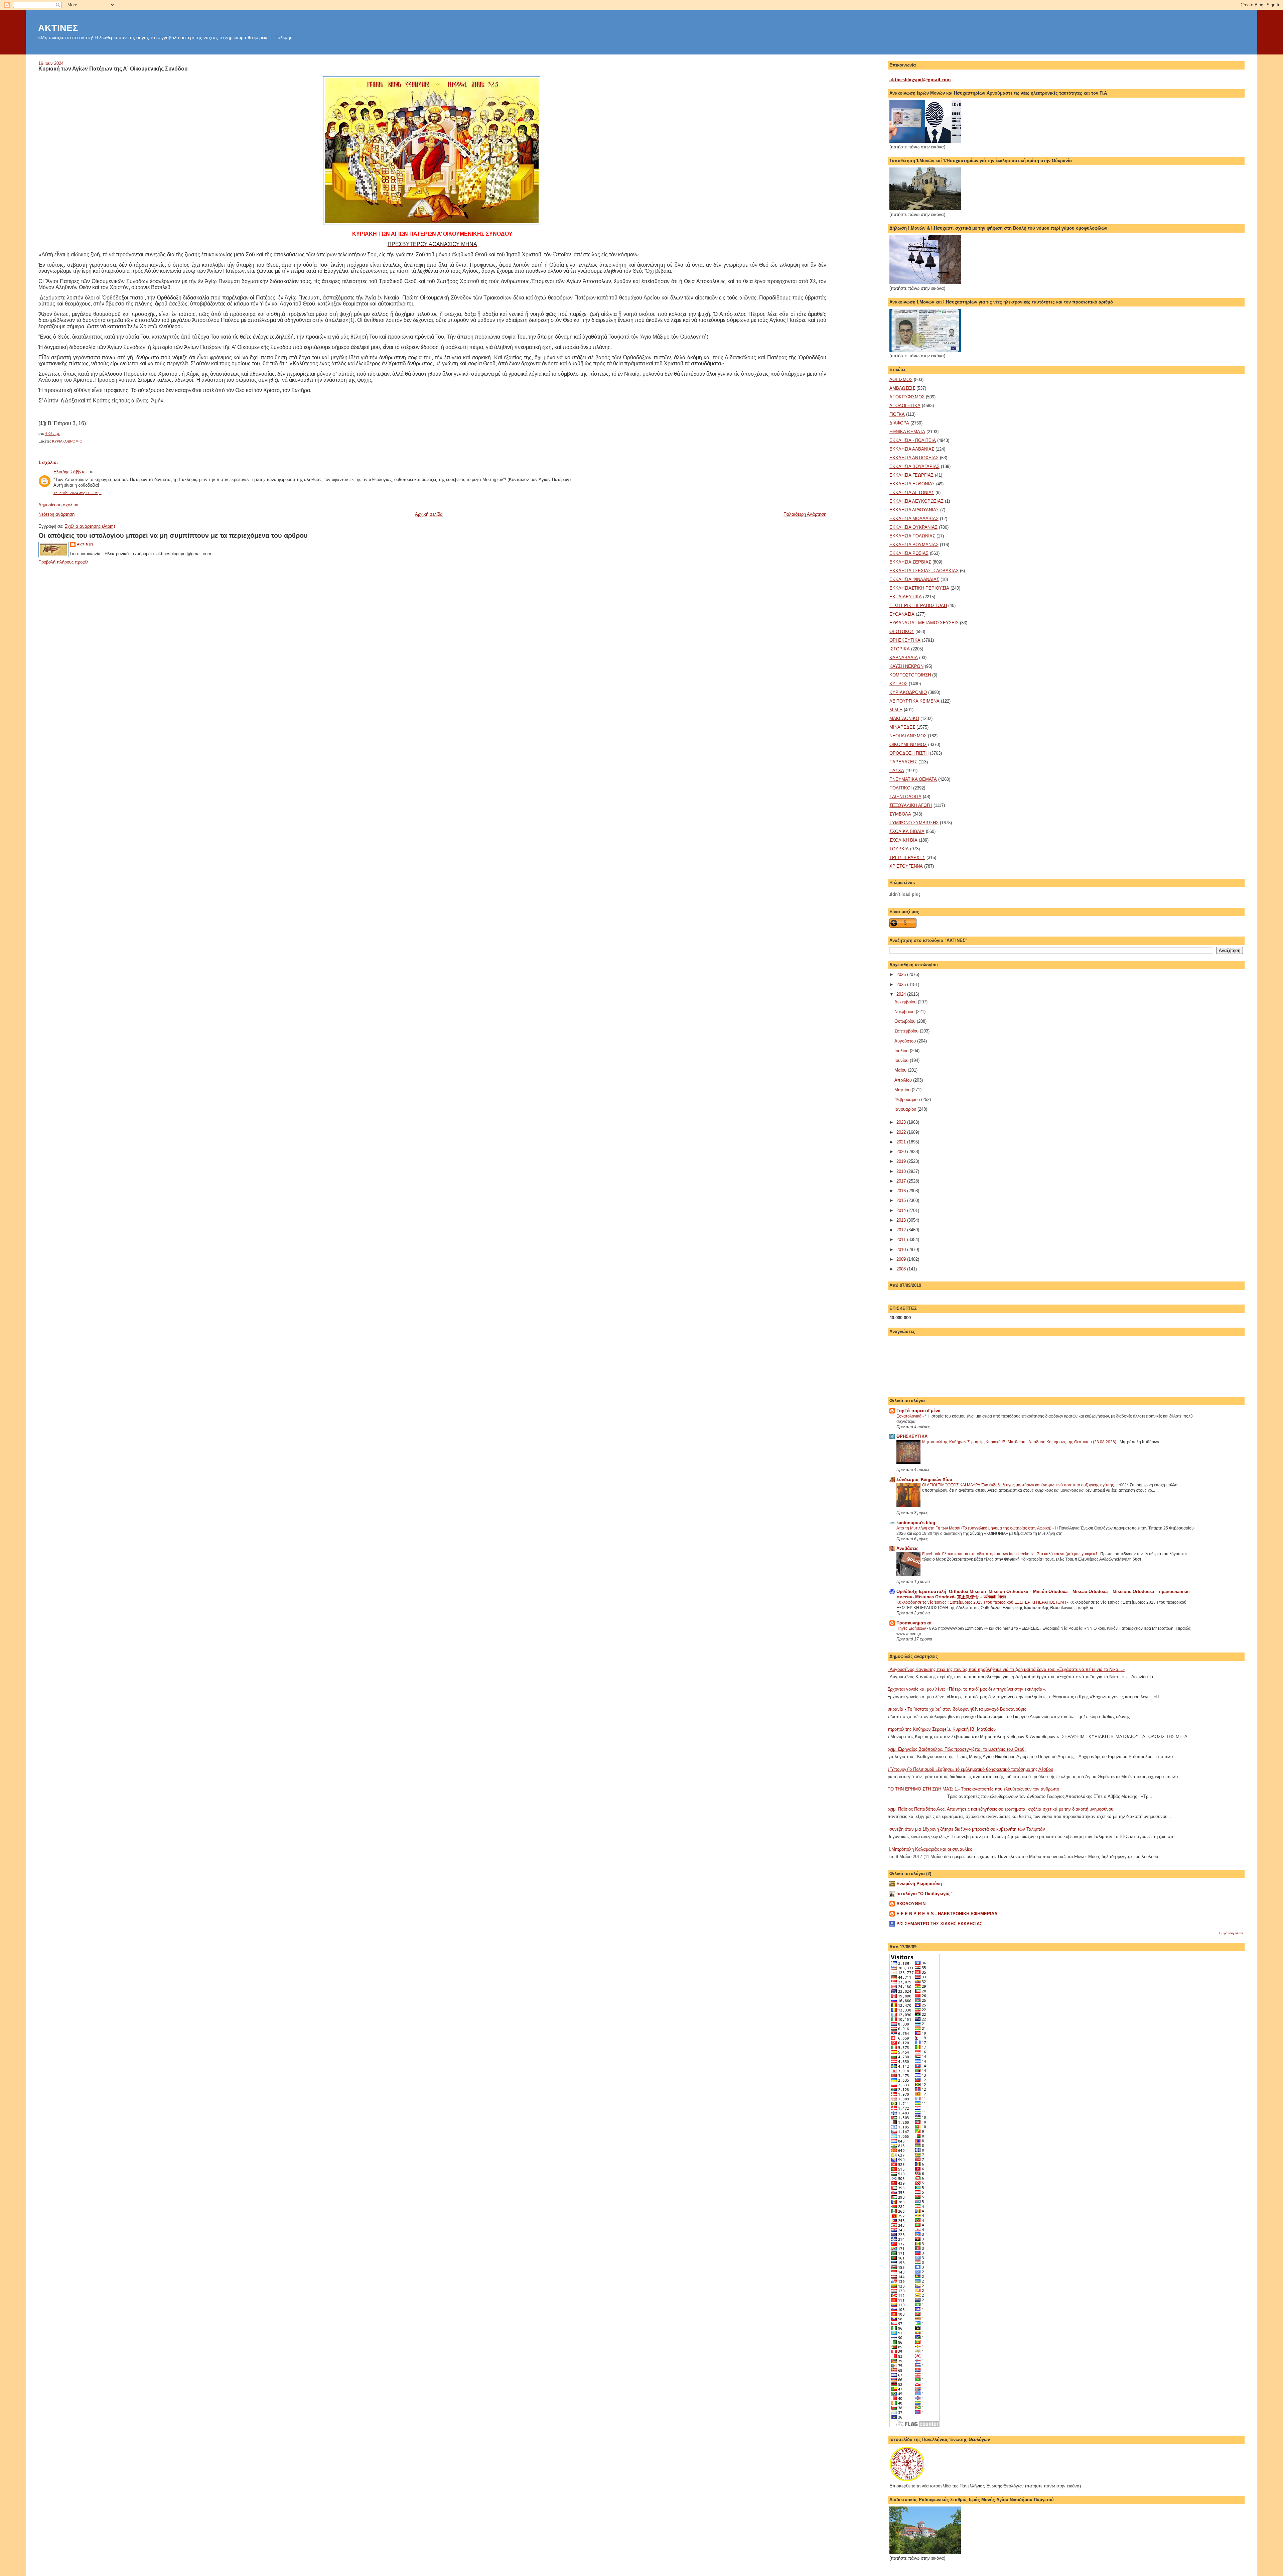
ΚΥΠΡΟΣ (898, 684)
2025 (902, 985)
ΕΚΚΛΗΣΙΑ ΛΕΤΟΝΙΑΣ (912, 493)
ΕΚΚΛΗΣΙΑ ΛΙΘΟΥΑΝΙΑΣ (914, 510)
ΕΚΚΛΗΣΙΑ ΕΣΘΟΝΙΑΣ (912, 484)
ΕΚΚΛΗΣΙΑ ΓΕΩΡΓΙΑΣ (911, 475)
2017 (902, 1181)
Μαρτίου (903, 1090)
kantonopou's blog (916, 1523)
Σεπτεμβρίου (907, 1031)
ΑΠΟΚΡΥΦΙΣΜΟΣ (907, 397)
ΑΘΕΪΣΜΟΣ (901, 380)
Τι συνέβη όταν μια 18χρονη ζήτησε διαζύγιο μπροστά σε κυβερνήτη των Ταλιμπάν (965, 1829)
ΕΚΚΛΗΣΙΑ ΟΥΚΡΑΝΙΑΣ (913, 527)
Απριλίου (904, 1080)
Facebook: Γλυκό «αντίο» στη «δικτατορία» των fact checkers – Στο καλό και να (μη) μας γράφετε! (1010, 1554)
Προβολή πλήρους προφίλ (63, 562)
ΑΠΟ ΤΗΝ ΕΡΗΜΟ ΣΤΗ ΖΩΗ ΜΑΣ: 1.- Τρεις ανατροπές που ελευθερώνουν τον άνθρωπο (972, 1789)
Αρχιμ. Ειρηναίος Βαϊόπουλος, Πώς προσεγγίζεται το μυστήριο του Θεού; (955, 1749)
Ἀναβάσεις (907, 1548)
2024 (902, 994)
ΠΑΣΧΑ (897, 771)
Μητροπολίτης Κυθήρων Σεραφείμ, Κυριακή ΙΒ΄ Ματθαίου (940, 1729)
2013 (902, 1220)
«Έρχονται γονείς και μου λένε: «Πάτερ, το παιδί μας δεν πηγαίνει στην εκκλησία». (965, 1689)
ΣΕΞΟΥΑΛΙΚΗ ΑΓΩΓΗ (911, 805)
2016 (902, 1191)
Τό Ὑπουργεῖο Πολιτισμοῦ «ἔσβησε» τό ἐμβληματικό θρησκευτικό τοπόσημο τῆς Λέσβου (969, 1769)
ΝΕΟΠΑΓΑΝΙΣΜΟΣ (908, 736)
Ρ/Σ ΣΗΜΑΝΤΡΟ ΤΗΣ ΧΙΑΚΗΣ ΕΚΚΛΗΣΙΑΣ (939, 1924)
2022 (902, 1132)
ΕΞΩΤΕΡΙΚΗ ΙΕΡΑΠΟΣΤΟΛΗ (918, 605)
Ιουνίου (902, 1060)
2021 (902, 1142)
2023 (902, 1122)
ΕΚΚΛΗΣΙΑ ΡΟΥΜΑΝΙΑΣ (914, 545)
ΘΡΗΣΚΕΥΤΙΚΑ (905, 640)
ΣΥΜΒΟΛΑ (900, 814)
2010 (902, 1250)
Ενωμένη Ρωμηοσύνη (919, 1884)
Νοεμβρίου (905, 1012)
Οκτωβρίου (906, 1021)
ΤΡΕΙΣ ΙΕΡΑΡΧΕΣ (907, 857)
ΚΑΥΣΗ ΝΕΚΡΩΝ (906, 666)
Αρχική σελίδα (429, 514)
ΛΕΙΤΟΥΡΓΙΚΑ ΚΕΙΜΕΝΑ (914, 701)
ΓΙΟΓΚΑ (897, 414)
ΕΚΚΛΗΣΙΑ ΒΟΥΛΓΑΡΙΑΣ (914, 466)
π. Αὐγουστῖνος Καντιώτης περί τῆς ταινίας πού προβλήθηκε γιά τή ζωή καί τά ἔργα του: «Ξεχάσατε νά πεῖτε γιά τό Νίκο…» (1005, 1669)
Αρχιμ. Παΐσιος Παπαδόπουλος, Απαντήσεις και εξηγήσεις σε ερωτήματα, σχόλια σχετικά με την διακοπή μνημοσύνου (999, 1809)
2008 (902, 1269)
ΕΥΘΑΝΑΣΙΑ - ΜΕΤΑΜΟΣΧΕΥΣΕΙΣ (924, 623)
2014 (902, 1210)
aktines (85, 544)
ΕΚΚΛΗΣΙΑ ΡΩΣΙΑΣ (909, 553)
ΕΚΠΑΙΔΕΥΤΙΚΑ (906, 597)
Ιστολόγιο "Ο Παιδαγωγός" (924, 1894)
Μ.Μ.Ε (896, 710)
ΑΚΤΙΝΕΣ (58, 28)
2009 (902, 1259)
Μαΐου (901, 1070)
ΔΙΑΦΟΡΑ (899, 423)
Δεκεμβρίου (906, 1002)
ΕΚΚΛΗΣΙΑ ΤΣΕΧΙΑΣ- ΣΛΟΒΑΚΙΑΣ (924, 571)
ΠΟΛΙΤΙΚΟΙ (901, 788)
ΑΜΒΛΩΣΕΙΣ (902, 388)
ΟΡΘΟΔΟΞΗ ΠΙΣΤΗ (909, 753)
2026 (902, 974)
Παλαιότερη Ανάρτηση (805, 514)
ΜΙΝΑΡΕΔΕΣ (902, 727)
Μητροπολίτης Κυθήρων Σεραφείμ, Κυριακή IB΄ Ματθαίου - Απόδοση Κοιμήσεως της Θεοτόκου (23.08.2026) (1020, 1442)
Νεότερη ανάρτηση (56, 514)
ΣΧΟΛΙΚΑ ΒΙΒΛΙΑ (907, 831)
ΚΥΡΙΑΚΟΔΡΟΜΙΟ (67, 441)
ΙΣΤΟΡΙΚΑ (900, 649)
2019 (902, 1161)
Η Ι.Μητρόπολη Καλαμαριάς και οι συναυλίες (928, 1849)
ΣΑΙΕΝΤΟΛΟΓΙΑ (905, 797)
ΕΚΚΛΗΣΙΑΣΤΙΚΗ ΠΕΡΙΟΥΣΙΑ (919, 588)
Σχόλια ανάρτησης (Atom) (90, 526)
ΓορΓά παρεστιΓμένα (918, 1411)
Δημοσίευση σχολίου (58, 505)
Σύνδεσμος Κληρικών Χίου (924, 1480)
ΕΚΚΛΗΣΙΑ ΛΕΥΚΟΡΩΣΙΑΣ (916, 501)
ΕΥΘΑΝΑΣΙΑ (902, 614)
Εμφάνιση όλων (1231, 1933)
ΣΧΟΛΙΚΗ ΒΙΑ (903, 840)
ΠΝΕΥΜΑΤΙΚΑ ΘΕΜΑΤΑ (913, 779)
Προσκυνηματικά (914, 1623)
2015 (902, 1200)
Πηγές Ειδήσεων (912, 1628)
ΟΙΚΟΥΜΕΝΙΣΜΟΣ (908, 745)
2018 (902, 1171)
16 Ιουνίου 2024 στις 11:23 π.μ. (78, 493)
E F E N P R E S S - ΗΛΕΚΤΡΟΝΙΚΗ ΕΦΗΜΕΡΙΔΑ (947, 1914)
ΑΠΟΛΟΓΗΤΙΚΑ (905, 406)
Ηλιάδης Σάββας (69, 472)
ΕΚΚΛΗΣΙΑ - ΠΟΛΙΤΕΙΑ (913, 440)
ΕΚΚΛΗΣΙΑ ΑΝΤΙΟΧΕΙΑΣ (914, 458)
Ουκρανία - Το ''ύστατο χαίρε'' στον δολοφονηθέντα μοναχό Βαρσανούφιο (955, 1709)
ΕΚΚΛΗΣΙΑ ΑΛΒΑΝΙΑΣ (912, 449)
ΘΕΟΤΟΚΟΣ (902, 632)
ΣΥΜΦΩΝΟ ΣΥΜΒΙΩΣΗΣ (914, 823)
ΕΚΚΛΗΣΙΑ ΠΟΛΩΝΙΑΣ (912, 536)
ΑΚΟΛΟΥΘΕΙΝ (911, 1904)
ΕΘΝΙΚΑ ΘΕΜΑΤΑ (907, 432)
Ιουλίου (902, 1051)
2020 (902, 1152)
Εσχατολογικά (909, 1416)
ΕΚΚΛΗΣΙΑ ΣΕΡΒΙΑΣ (910, 562)
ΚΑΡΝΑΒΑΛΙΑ (904, 658)
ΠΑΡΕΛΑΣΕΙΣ (903, 762)
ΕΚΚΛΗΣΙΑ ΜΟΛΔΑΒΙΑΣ (914, 519)
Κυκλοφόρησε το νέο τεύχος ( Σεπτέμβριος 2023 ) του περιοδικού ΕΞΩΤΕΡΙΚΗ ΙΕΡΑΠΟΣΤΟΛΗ (982, 1602)
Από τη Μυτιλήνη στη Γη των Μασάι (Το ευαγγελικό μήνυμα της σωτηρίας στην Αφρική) (974, 1528)
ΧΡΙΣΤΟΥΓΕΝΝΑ (906, 866)
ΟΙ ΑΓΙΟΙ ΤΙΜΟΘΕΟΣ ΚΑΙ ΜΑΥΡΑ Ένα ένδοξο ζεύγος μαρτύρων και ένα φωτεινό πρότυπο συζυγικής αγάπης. (1019, 1485)
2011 (902, 1240)
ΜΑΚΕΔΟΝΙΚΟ (904, 718)
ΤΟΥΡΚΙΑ (899, 849)
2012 (902, 1230)
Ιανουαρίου (906, 1109)
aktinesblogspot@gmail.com (920, 80)
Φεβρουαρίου (908, 1099)
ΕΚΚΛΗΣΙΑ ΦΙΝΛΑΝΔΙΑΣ (914, 579)
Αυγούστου (906, 1041)
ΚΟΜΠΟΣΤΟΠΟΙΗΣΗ (910, 675)
